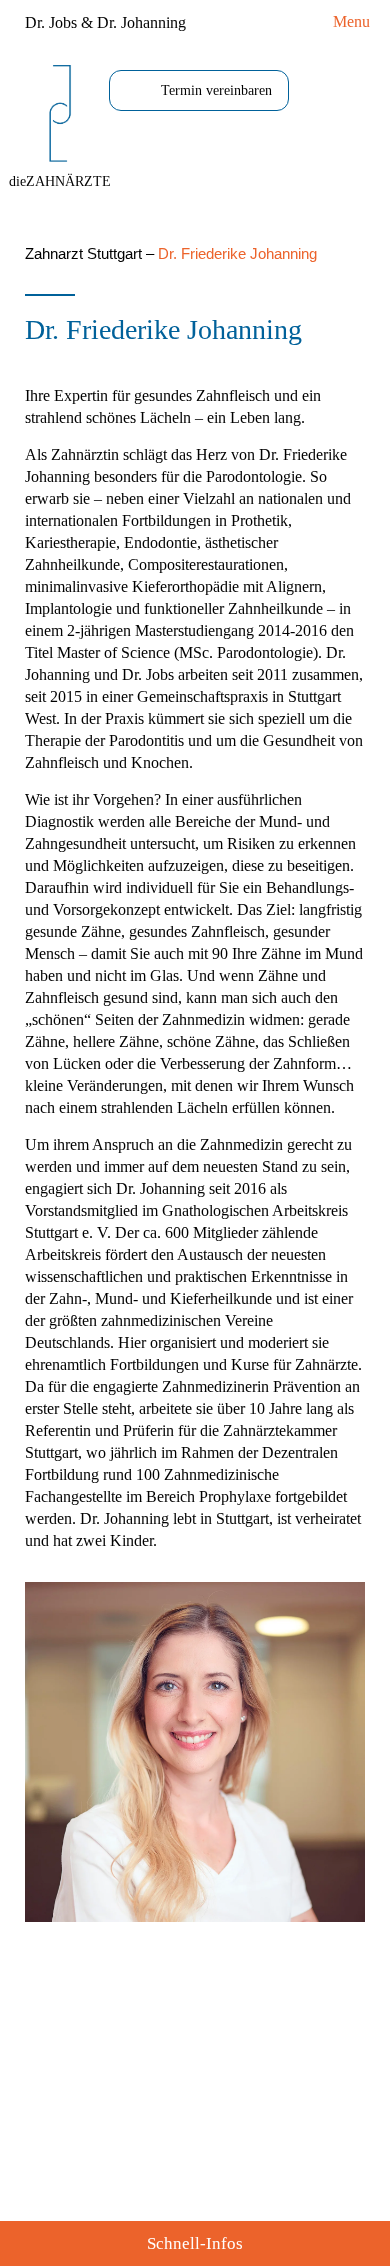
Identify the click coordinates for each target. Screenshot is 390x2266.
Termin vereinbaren (216, 90)
